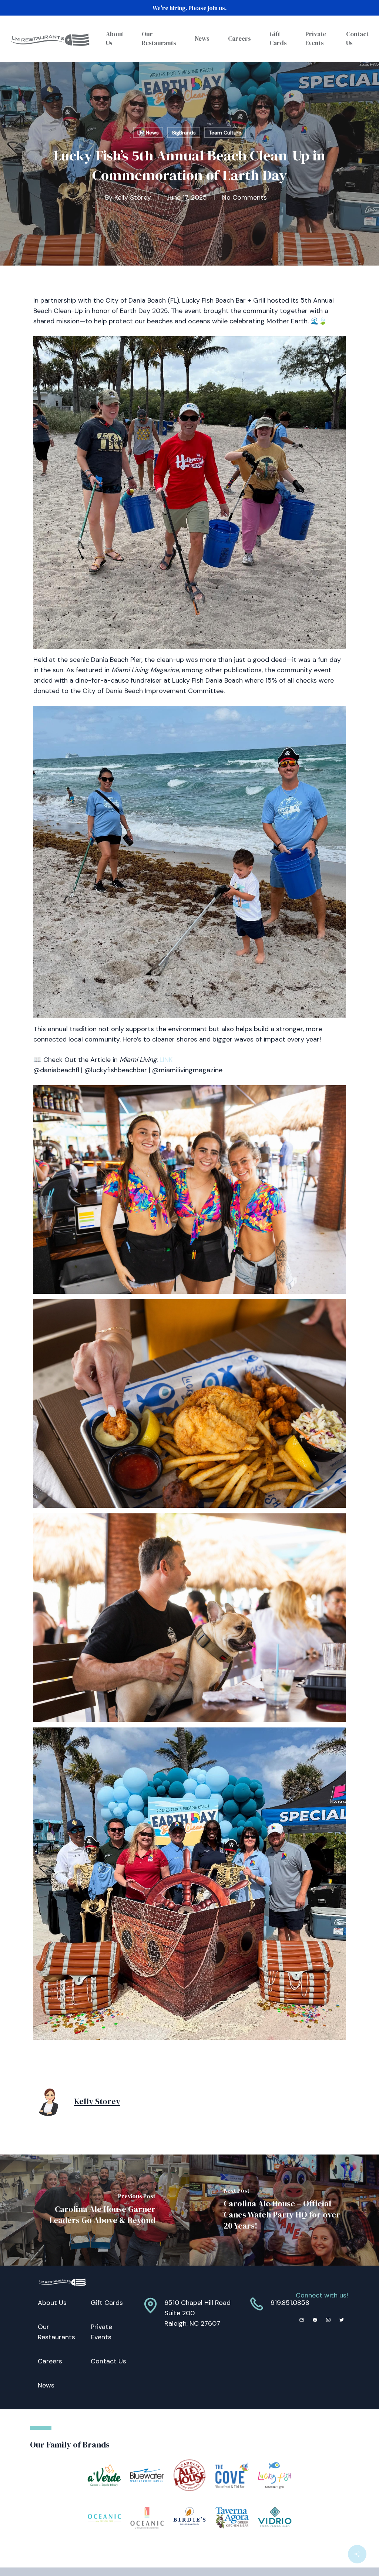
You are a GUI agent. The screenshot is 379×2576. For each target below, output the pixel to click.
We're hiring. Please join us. (189, 8)
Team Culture (225, 133)
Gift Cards (107, 2303)
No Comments (244, 197)
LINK (166, 1060)
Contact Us (108, 2361)
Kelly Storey (133, 197)
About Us (52, 2303)
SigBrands (184, 133)
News (46, 2385)
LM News (148, 133)
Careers (50, 2361)
